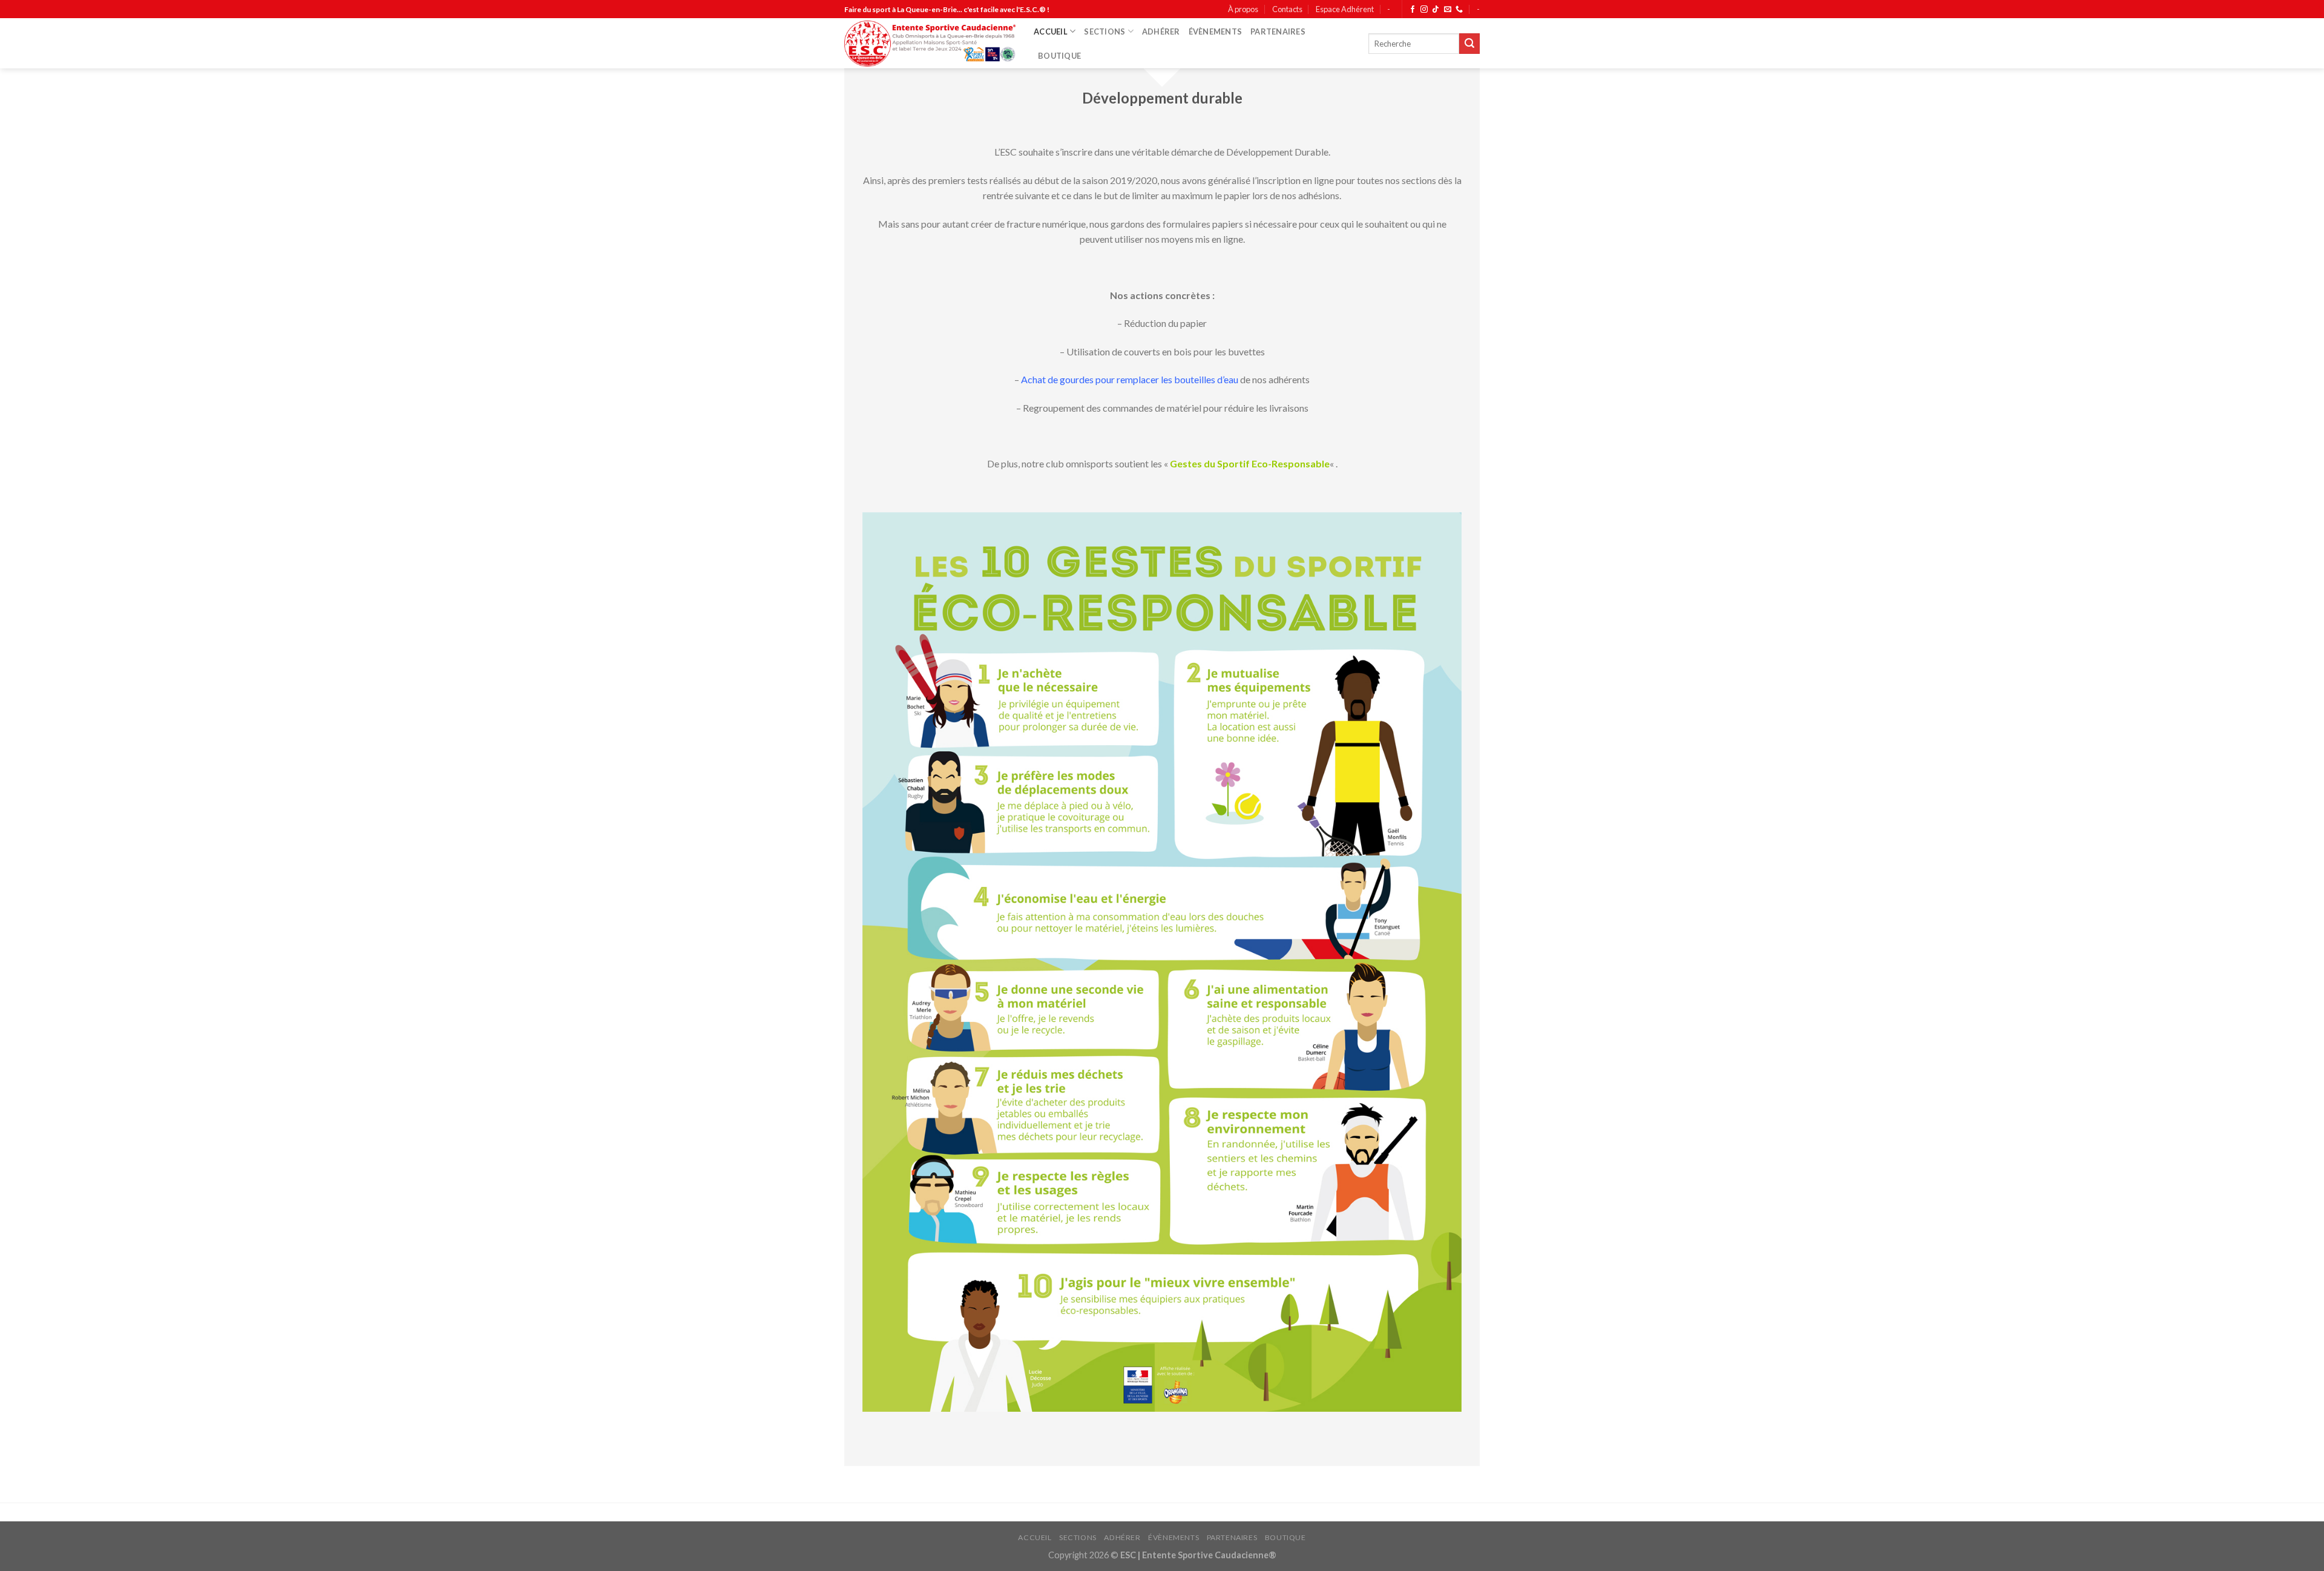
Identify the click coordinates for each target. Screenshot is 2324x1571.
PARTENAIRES (1278, 31)
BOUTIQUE (1059, 56)
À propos (1243, 9)
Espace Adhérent (1345, 9)
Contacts (1287, 9)
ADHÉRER (1161, 31)
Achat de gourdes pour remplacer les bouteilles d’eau (1130, 379)
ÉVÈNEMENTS (1216, 31)
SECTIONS (1105, 31)
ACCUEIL (1051, 31)
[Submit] (1469, 44)
